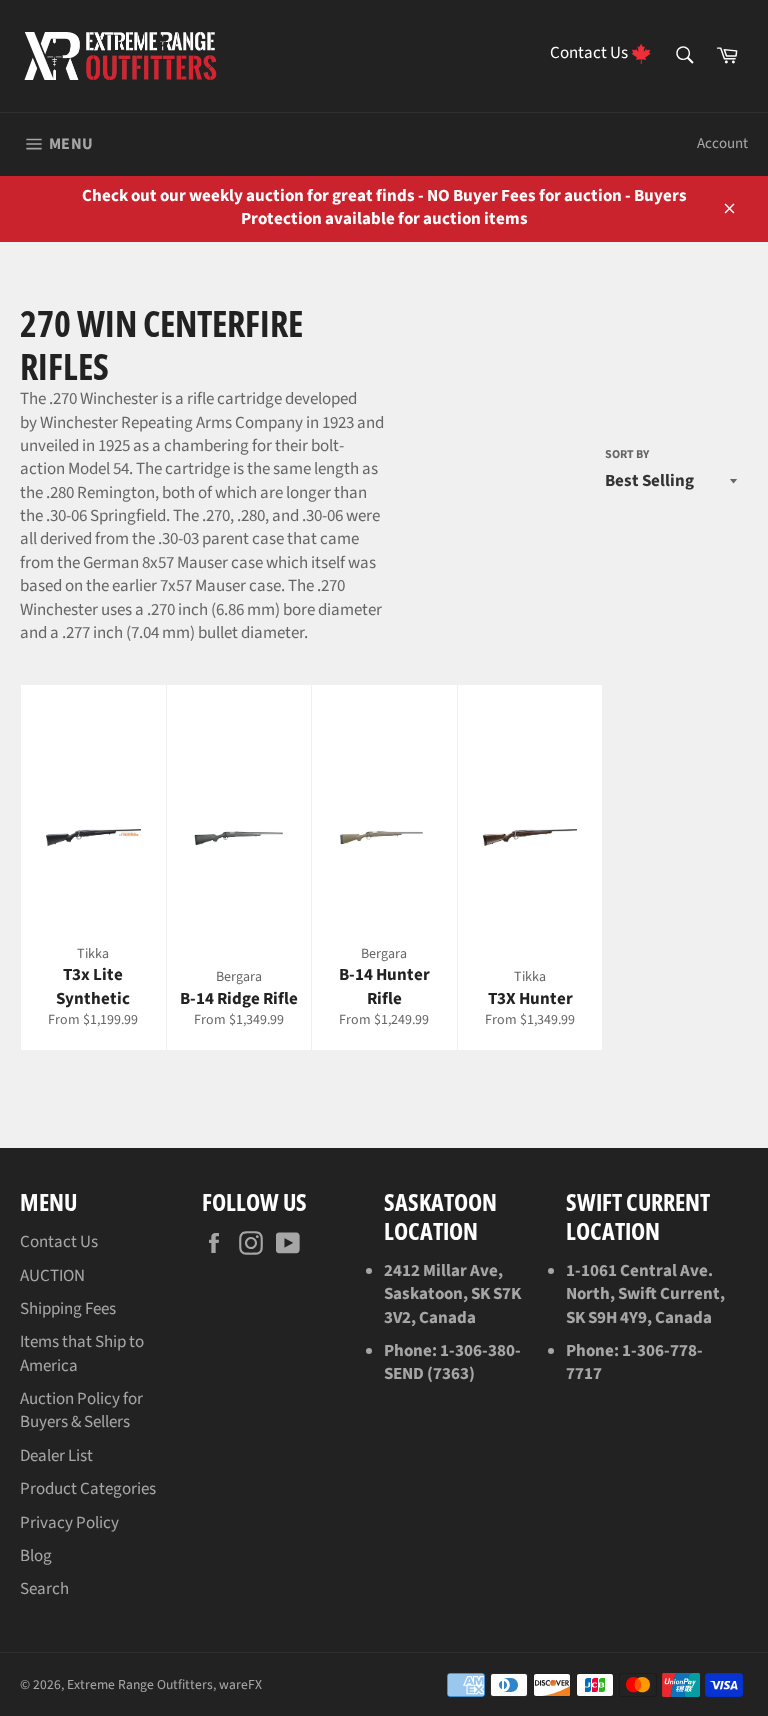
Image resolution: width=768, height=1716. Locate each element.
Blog (36, 1556)
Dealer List (56, 1456)
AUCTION (52, 1276)
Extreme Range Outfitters (140, 1684)
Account (722, 143)
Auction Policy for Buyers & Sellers (81, 1410)
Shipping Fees (68, 1309)
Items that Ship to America (82, 1353)
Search (44, 1589)
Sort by (627, 455)
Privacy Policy (69, 1523)
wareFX (240, 1684)
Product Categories (88, 1489)
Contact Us (59, 1242)
